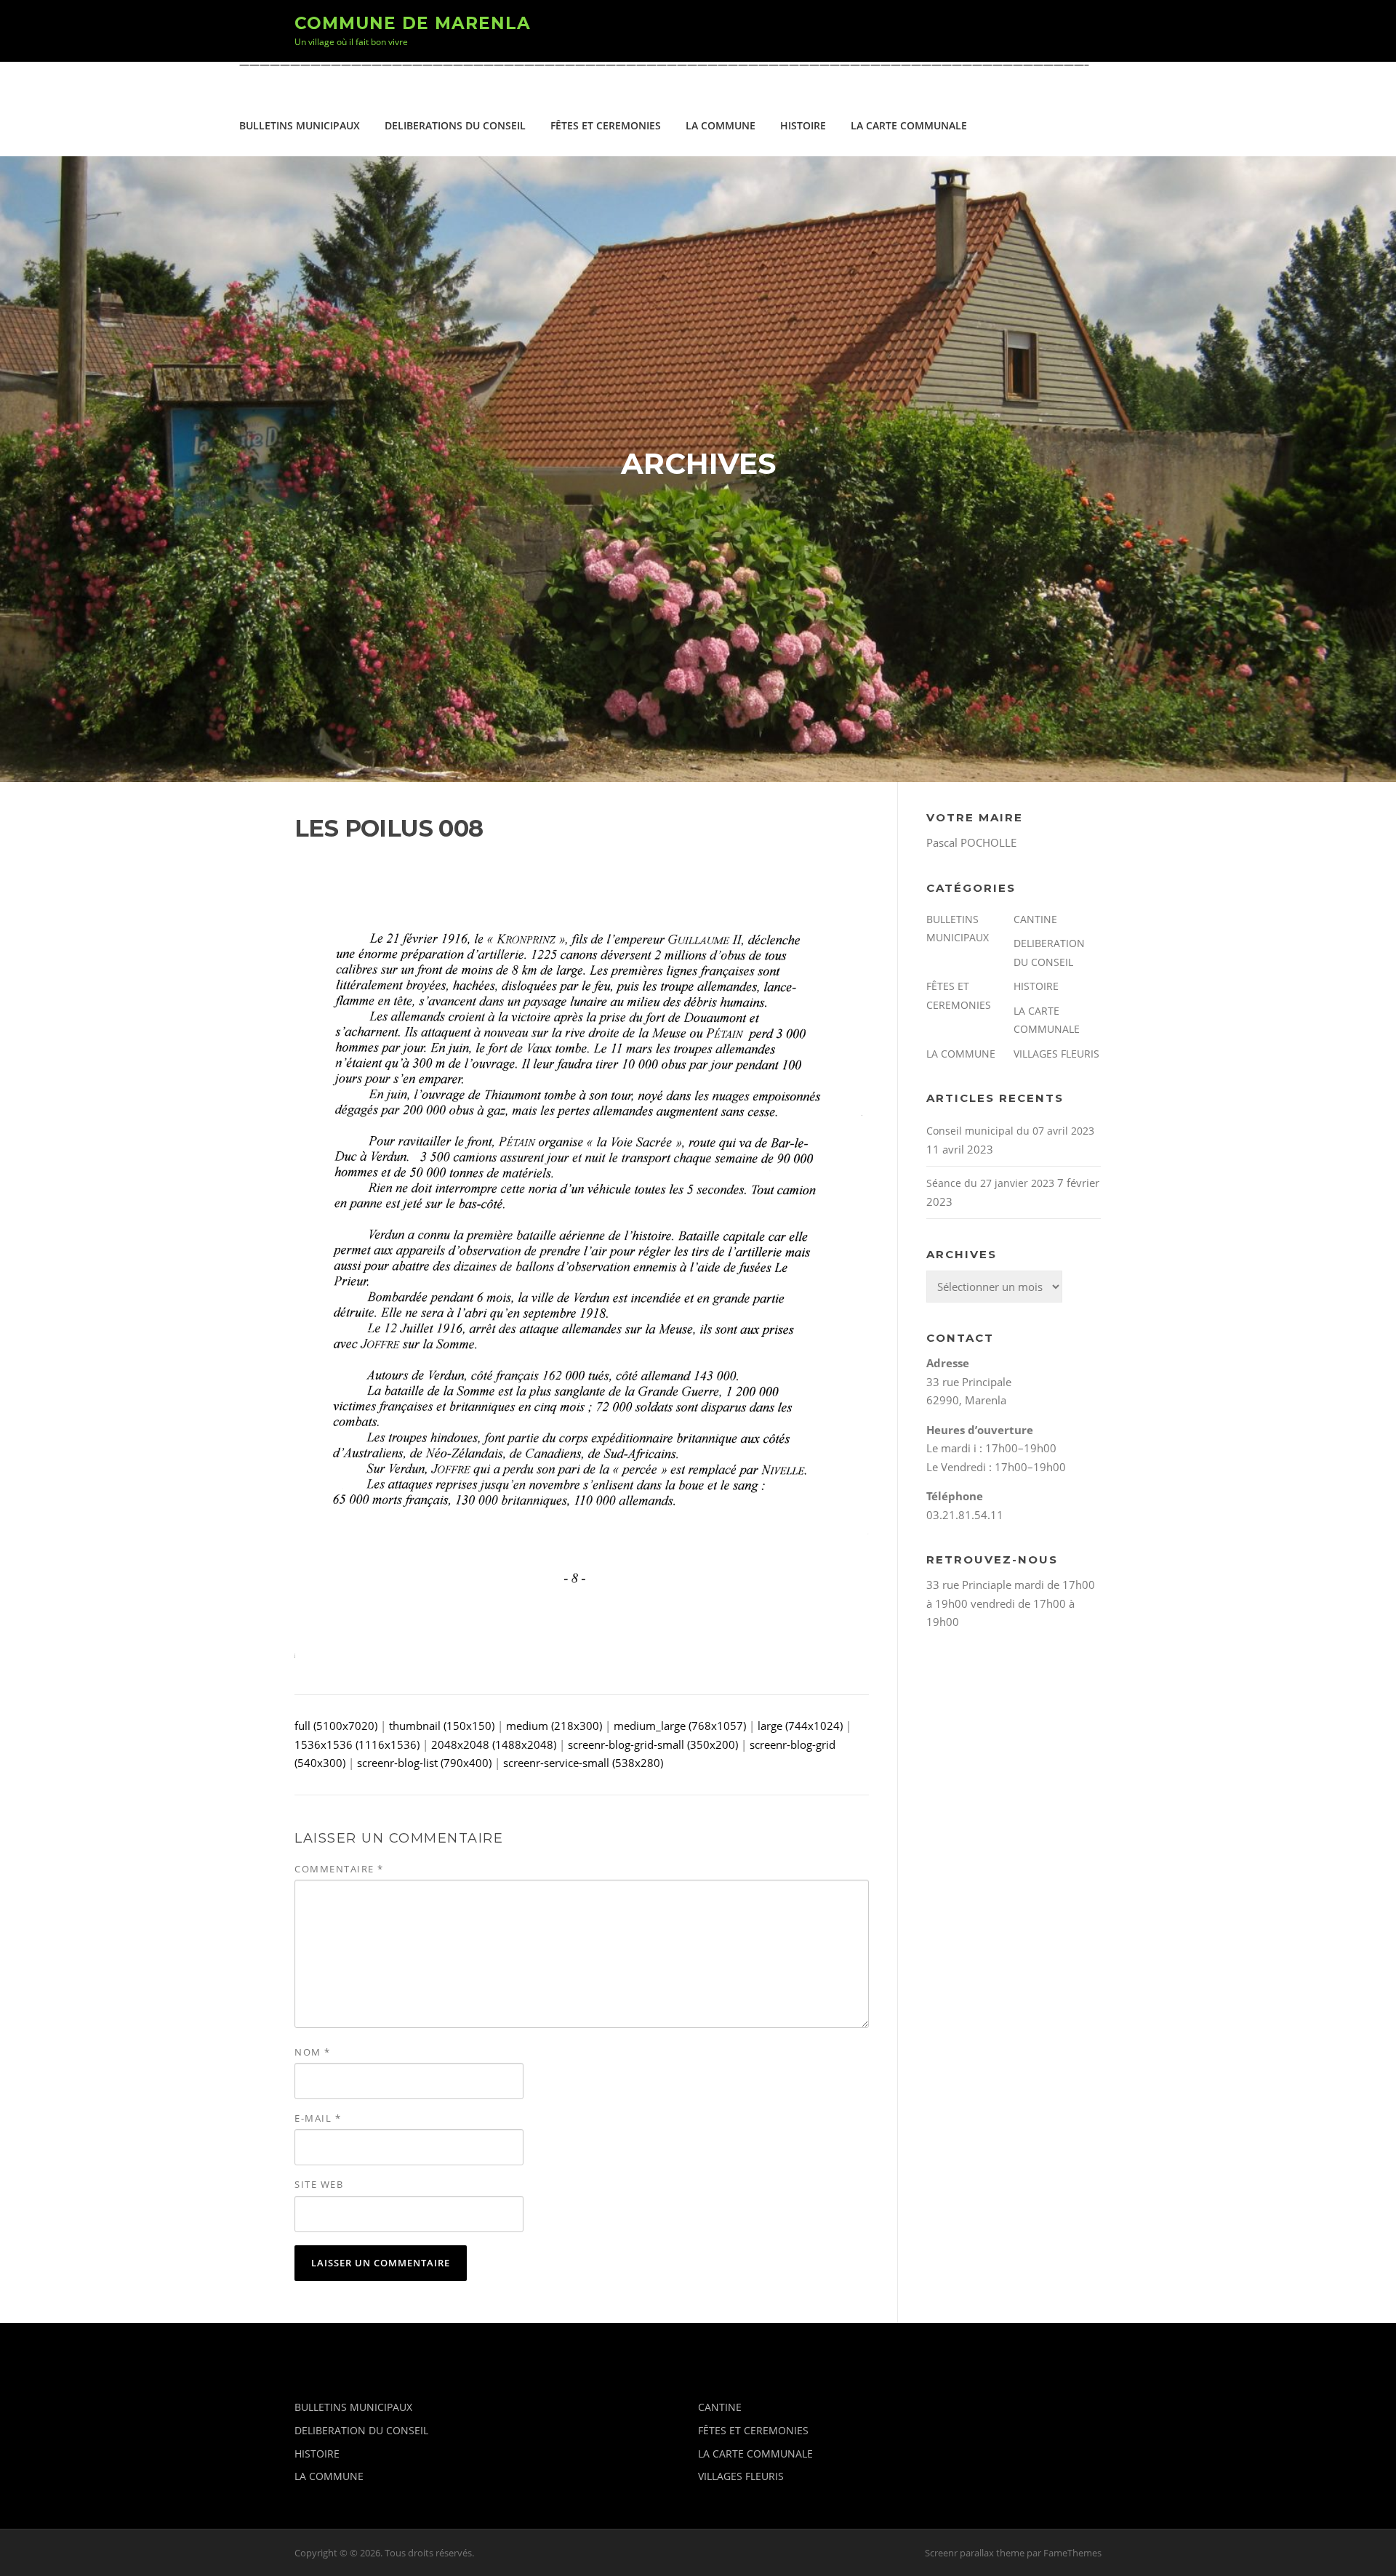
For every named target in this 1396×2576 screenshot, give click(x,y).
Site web (319, 2184)
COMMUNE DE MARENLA (413, 23)
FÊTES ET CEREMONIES (606, 125)
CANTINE (1035, 919)
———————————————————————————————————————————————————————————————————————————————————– (664, 64)
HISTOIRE (803, 125)
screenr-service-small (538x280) (583, 1763)
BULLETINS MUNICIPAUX (300, 125)
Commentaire (339, 1869)
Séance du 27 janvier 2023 (990, 1183)
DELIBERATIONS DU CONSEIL (455, 125)
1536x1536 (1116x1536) (357, 1744)
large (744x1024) (800, 1726)
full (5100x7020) (336, 1726)
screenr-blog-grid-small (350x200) (653, 1744)
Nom (313, 2052)
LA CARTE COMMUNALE (909, 125)
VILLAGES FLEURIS (1056, 1054)
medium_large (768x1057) (680, 1726)
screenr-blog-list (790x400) (424, 1763)
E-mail (318, 2118)
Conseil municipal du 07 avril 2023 (1010, 1131)
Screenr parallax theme (975, 2553)
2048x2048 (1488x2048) (494, 1744)
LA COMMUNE (721, 125)
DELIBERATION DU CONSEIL (361, 2430)
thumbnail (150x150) (442, 1726)
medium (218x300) (554, 1726)
